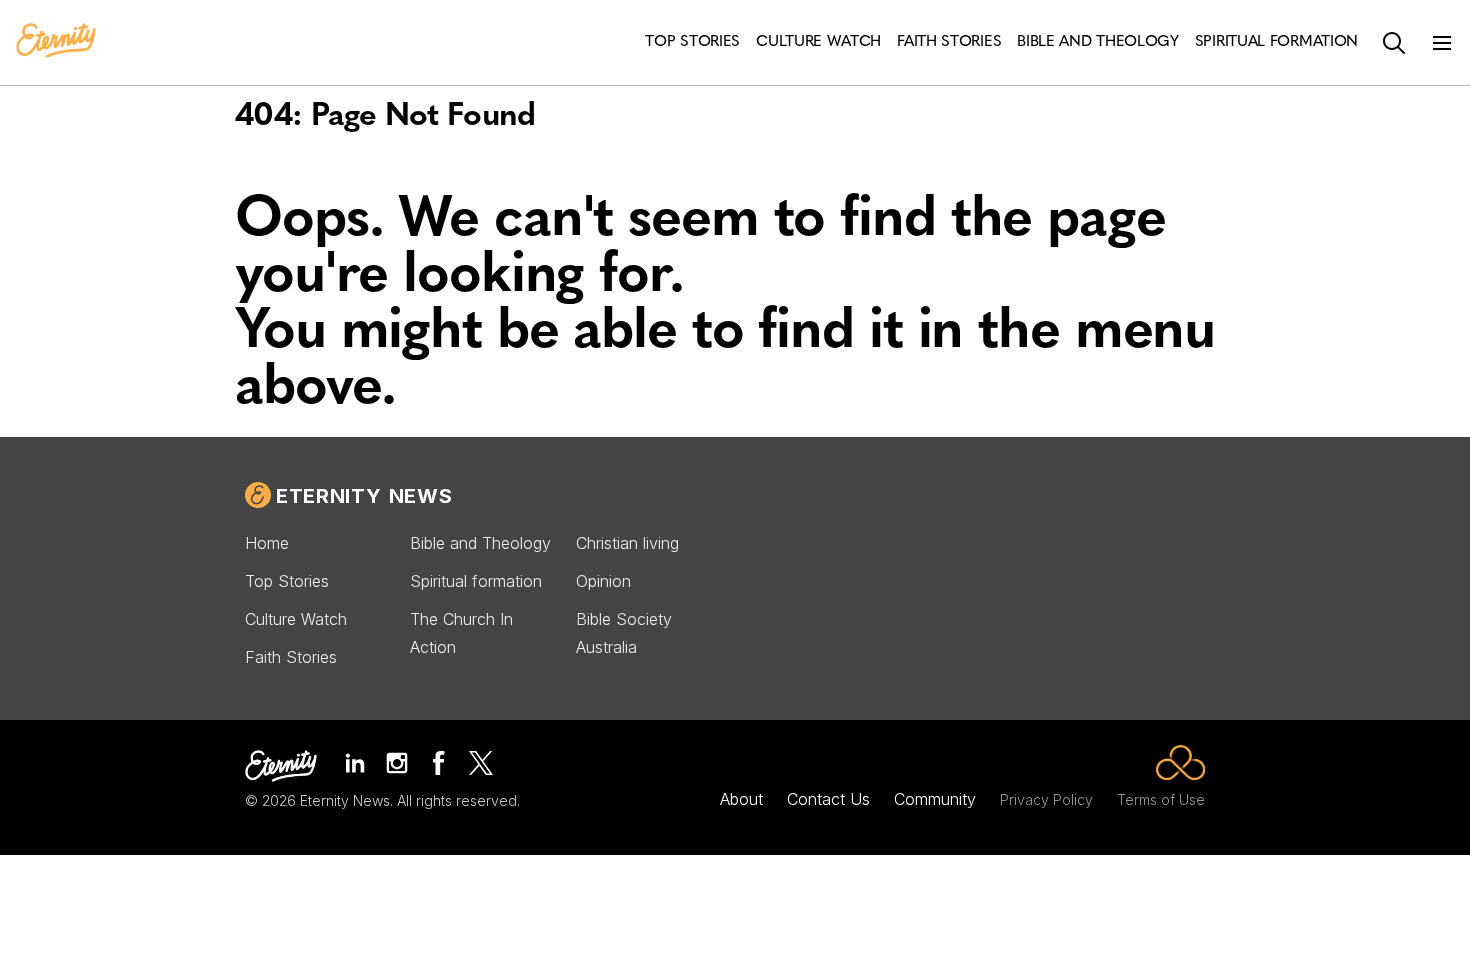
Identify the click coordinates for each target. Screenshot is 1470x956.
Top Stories (287, 581)
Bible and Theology (480, 543)
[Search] (1394, 43)
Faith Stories (291, 657)
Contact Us (828, 799)
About (741, 799)
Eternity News (364, 496)
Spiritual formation (476, 581)
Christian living (627, 543)
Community (935, 799)
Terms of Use (1161, 799)
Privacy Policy (1046, 799)
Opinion (603, 581)
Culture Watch (296, 619)
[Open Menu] (1442, 43)
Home (267, 543)
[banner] (56, 42)
